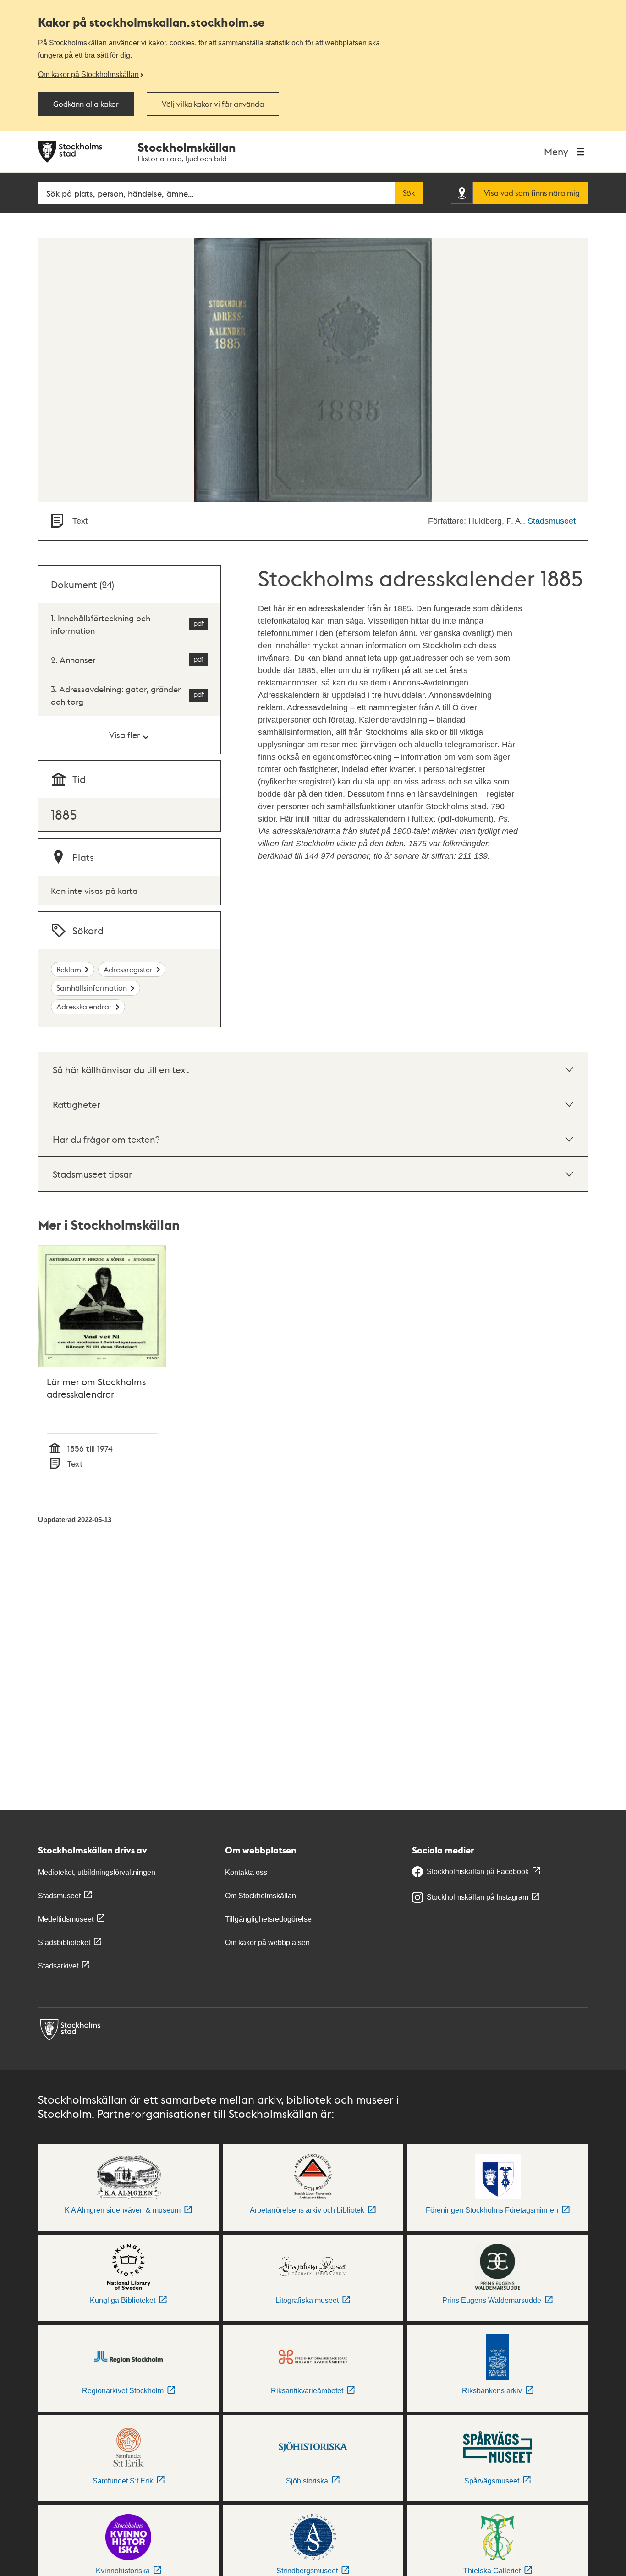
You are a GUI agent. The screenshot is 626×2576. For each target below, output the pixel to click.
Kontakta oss (246, 1872)
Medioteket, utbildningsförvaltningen (97, 1872)
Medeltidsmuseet (66, 1919)
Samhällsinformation (92, 988)
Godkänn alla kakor (86, 104)
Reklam (69, 969)
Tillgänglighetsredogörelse (268, 1919)
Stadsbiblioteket (64, 1943)
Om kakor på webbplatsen (267, 1943)
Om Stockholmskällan (261, 1896)
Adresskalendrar (84, 1006)
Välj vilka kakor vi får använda (213, 104)
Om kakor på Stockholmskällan (88, 74)
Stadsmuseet (552, 521)
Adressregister (128, 969)
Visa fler (124, 735)
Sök (409, 193)
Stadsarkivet (58, 1966)
